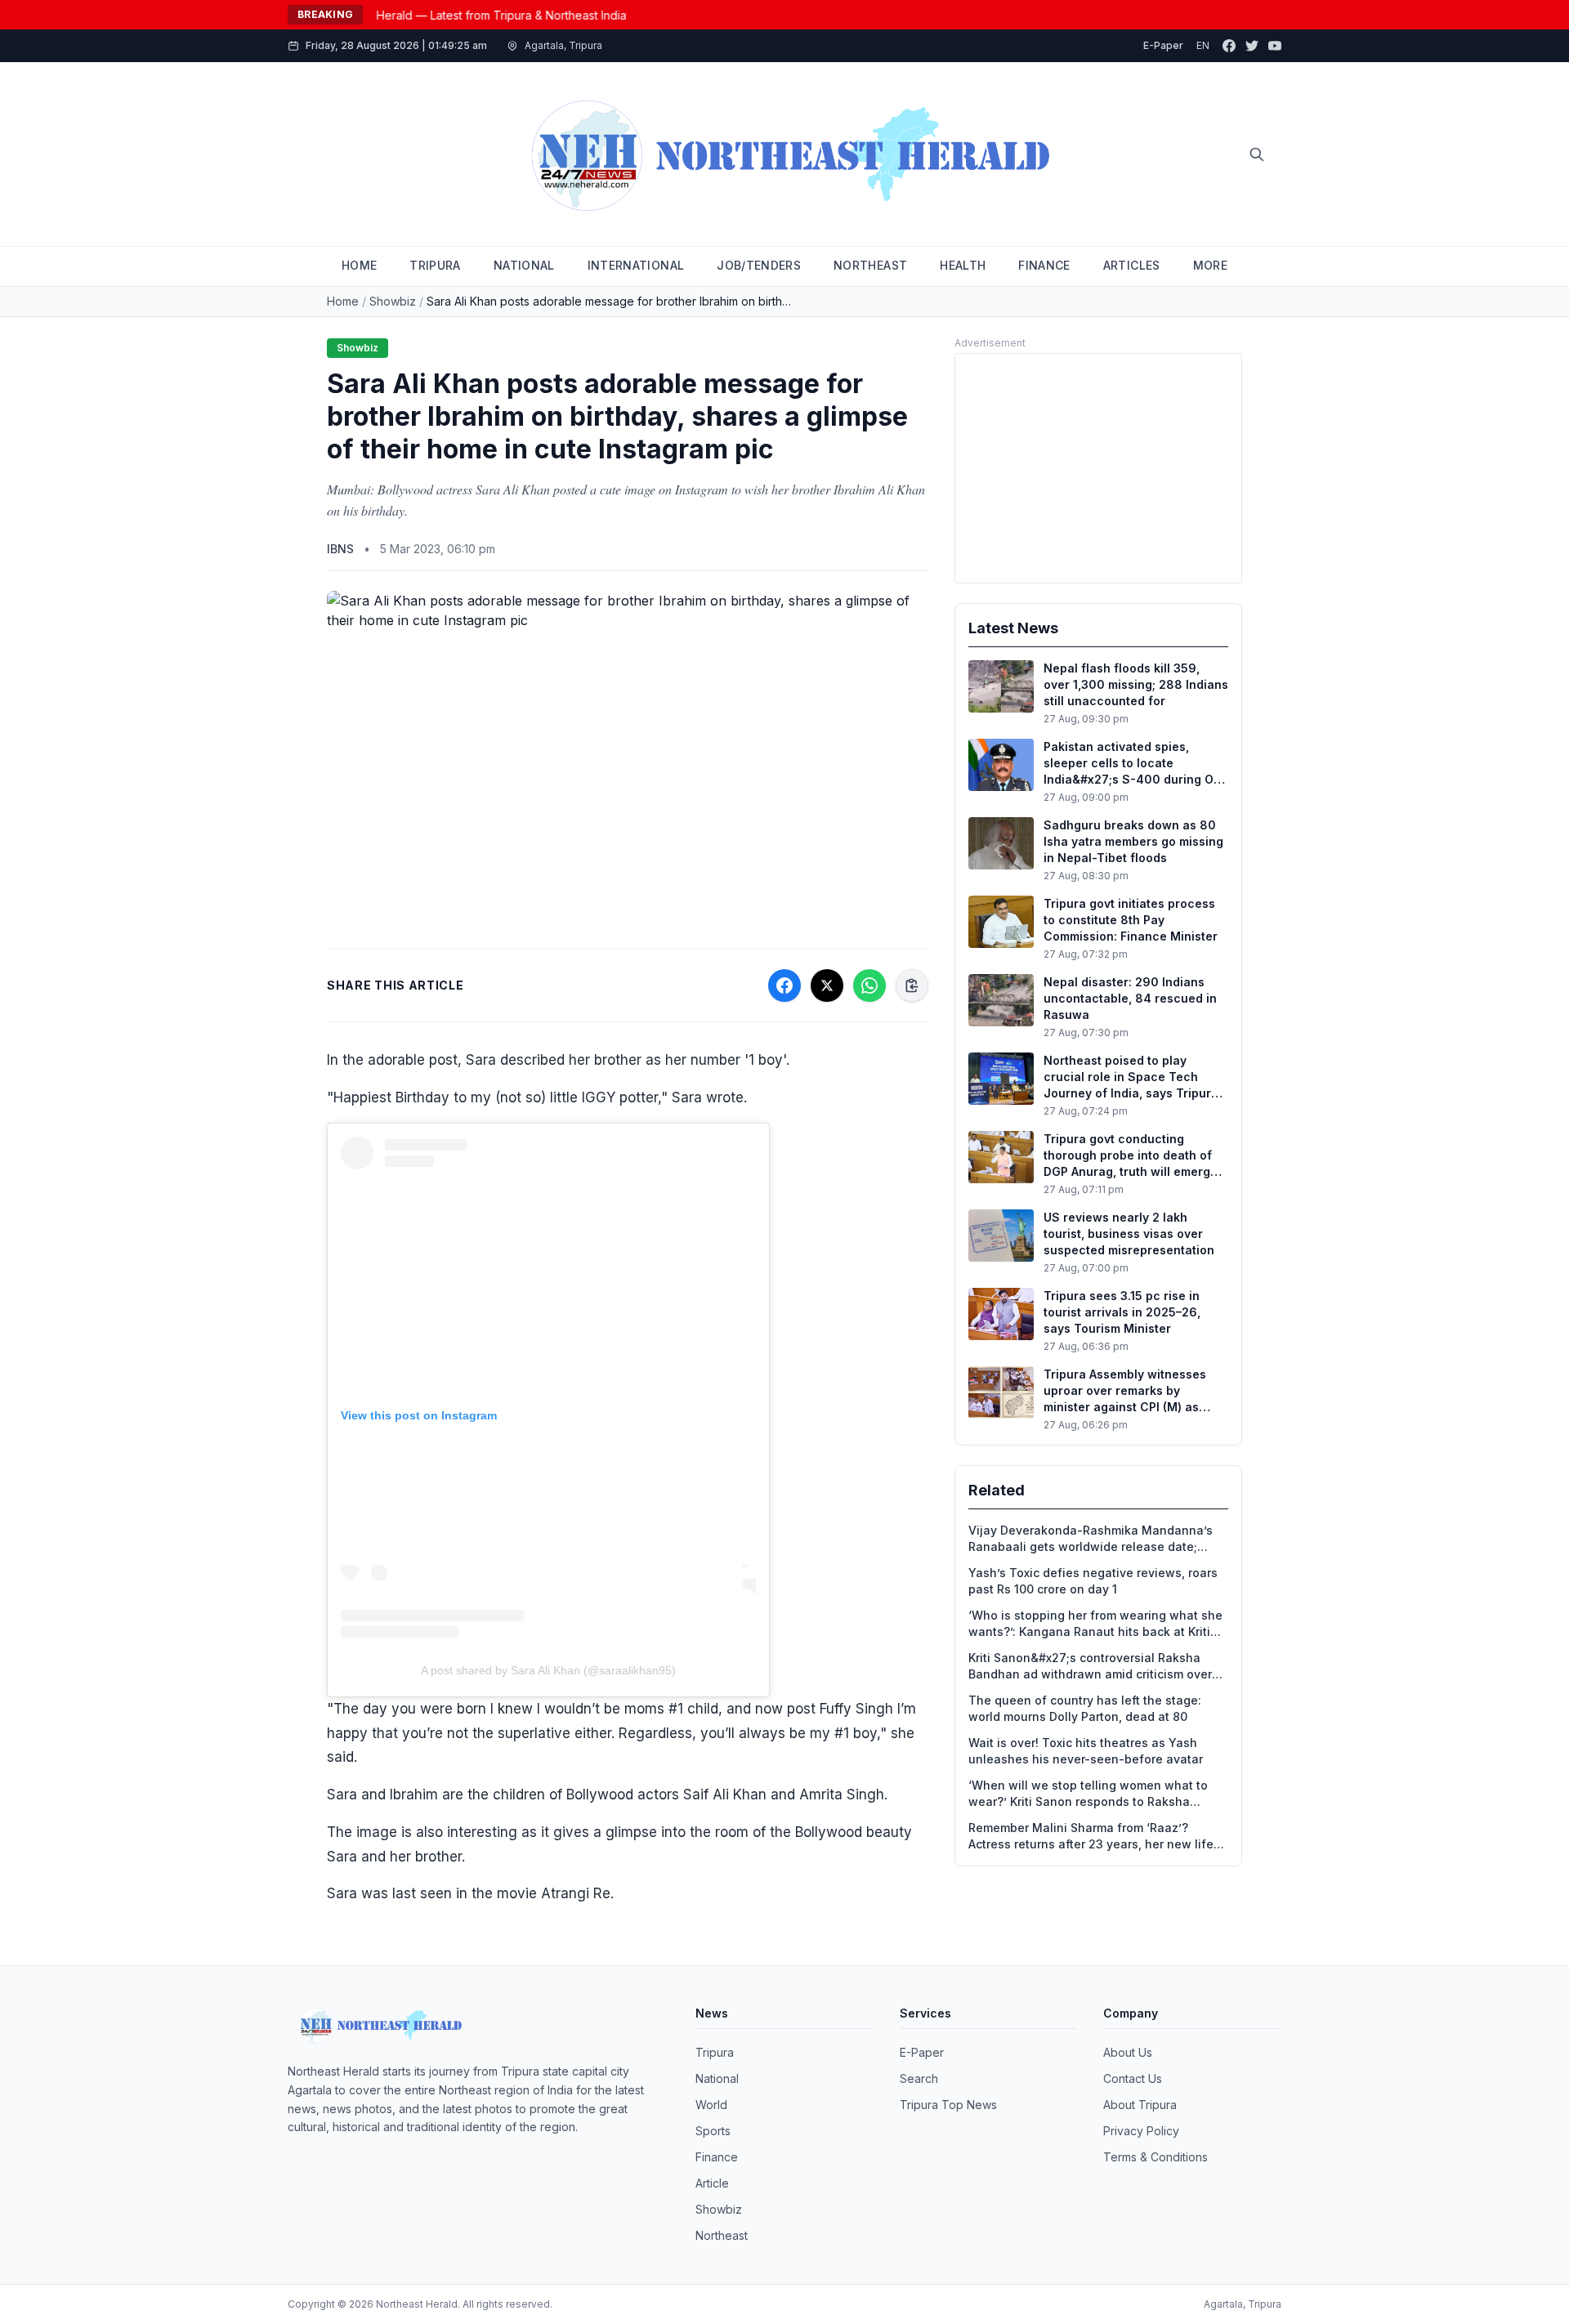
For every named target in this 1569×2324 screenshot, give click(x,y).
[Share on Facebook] (784, 985)
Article (712, 2183)
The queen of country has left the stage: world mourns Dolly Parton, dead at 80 (1085, 1708)
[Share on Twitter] (827, 985)
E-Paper (1163, 45)
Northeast (722, 2235)
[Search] (1257, 154)
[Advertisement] (1098, 468)
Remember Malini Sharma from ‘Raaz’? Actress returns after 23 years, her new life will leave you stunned (1091, 1837)
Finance (717, 2157)
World (711, 2105)
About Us (1128, 2052)
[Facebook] (1229, 46)
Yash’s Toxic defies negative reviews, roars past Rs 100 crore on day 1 (1093, 1581)
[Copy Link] (912, 985)
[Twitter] (1252, 46)
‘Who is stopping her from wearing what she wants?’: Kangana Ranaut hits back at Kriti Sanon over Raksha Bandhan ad (1095, 1624)
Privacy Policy (1141, 2131)
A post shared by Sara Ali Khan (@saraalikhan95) (548, 1670)
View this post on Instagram (419, 1415)
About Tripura (1140, 2105)
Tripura (715, 2052)
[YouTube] (1275, 46)
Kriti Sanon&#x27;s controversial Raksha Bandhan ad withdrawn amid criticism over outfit (1090, 1667)
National (717, 2078)
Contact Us (1133, 2078)
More (1210, 265)
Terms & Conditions (1156, 2157)
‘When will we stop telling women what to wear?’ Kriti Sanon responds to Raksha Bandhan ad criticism (1088, 1794)
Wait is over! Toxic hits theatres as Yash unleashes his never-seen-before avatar (1086, 1751)
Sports (713, 2131)
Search (919, 2078)
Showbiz (393, 301)
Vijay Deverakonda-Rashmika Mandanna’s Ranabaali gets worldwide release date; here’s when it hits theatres (1091, 1539)
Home (343, 301)
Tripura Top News (948, 2105)
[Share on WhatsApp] (869, 985)
